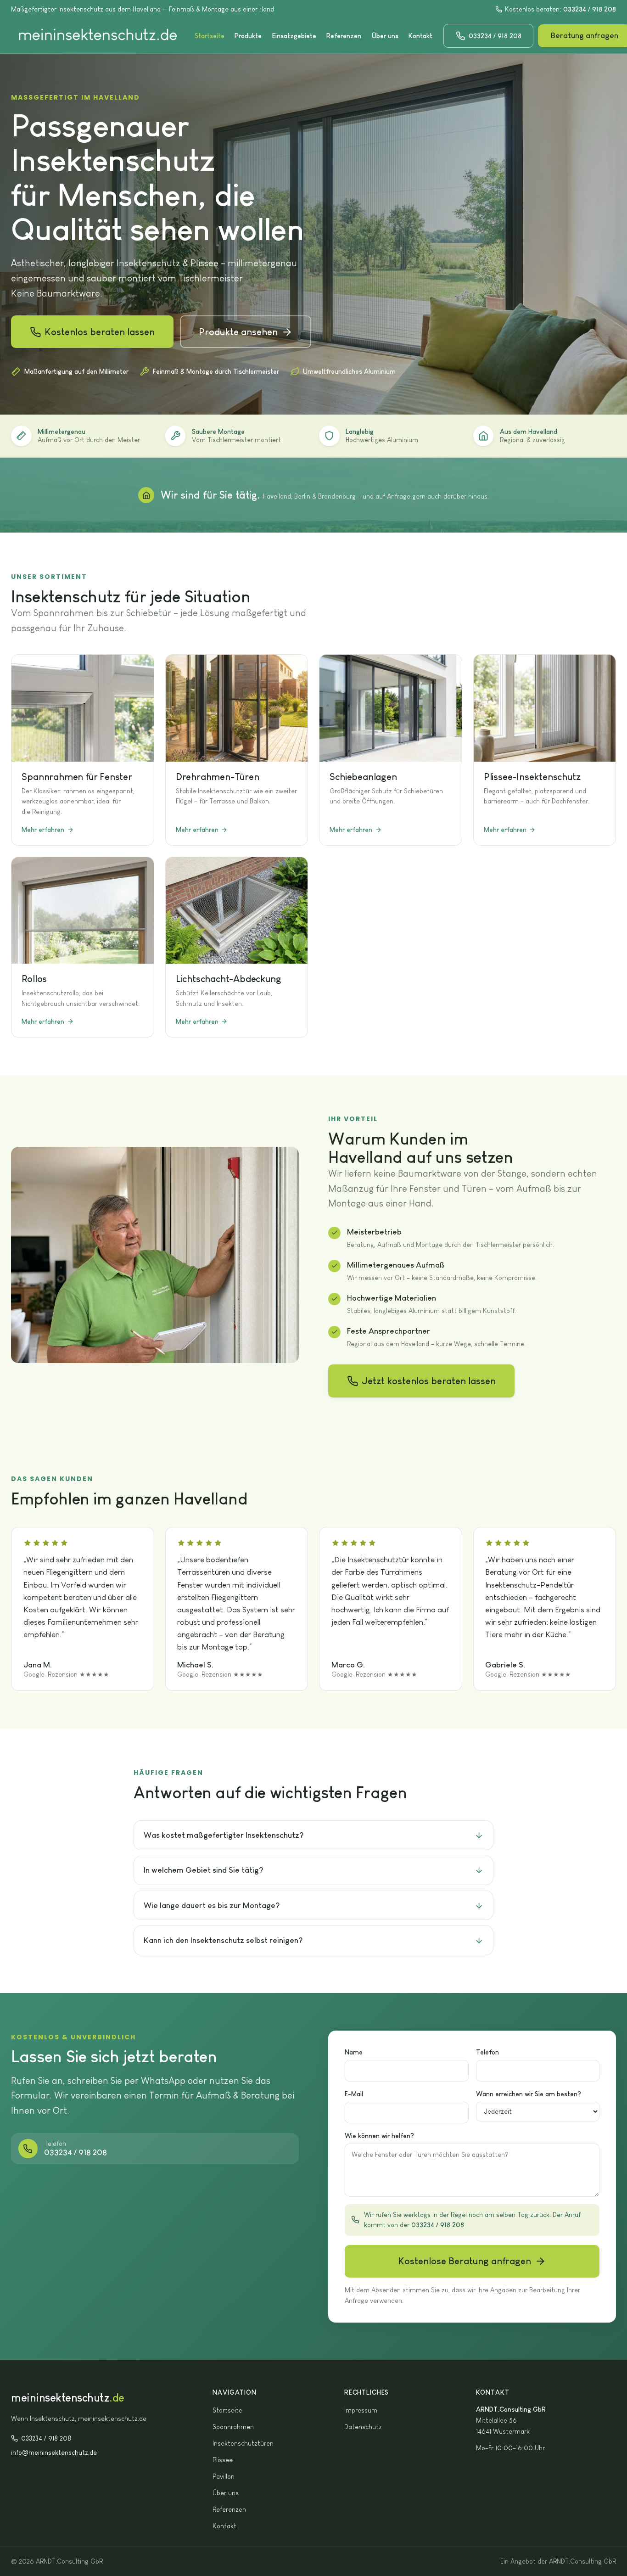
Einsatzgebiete (294, 36)
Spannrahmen (233, 2427)
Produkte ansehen (238, 332)
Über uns (385, 36)
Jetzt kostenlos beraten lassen (429, 1381)
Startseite (210, 36)
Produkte (248, 36)
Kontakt (420, 36)
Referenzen (344, 36)
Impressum (361, 2410)
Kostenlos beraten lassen (100, 332)
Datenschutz (363, 2427)
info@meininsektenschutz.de (54, 2453)
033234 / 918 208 (46, 2438)
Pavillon (224, 2476)
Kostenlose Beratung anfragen (465, 2261)
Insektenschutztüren (243, 2443)
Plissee (223, 2460)
